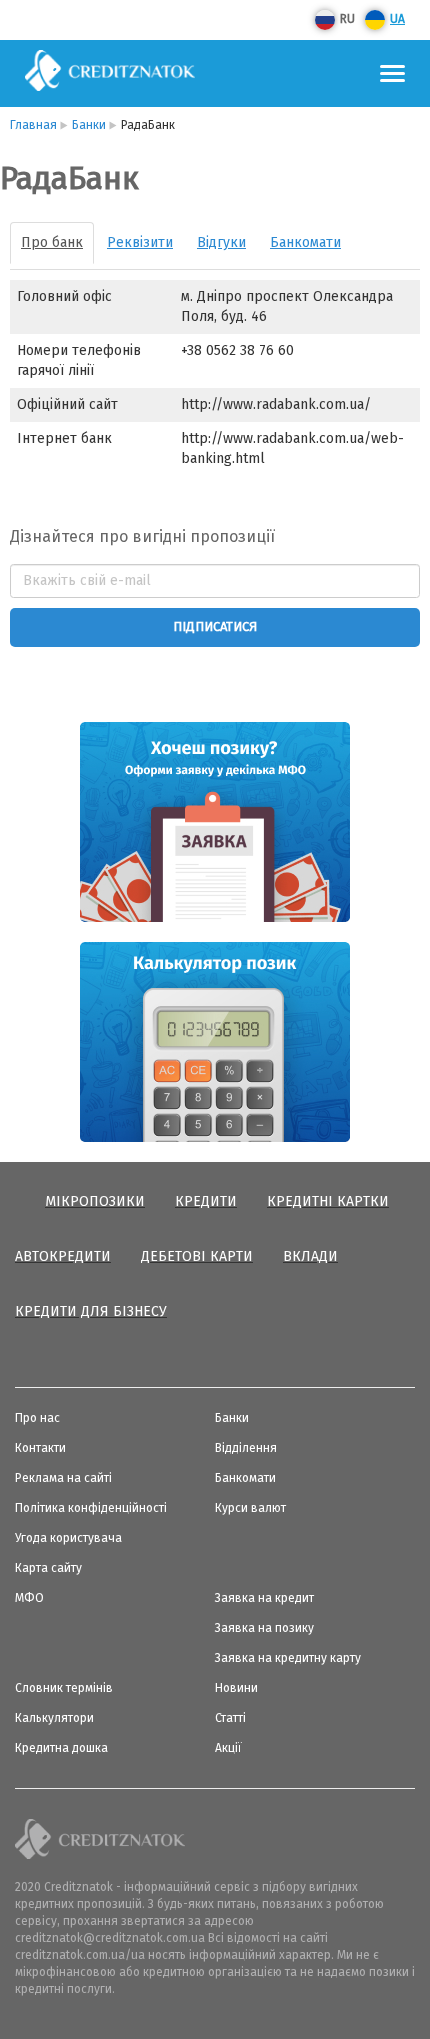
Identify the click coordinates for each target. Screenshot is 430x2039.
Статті (230, 1718)
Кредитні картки (328, 1201)
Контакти (40, 1448)
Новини (236, 1688)
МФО (29, 1598)
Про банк (52, 242)
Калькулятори (54, 1718)
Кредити (206, 1201)
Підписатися (215, 626)
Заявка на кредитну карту (288, 1658)
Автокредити (63, 1256)
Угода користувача (68, 1538)
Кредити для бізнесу (91, 1311)
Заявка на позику (264, 1628)
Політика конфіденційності (91, 1508)
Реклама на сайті (63, 1478)
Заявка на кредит (264, 1598)
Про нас (37, 1418)
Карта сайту (48, 1568)
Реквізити (140, 242)
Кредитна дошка (61, 1748)
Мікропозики (95, 1201)
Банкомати (305, 242)
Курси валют (250, 1508)
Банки (232, 1418)
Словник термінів (64, 1688)
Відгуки (221, 242)
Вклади (310, 1256)
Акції (228, 1748)
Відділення (246, 1448)
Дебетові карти (197, 1256)
